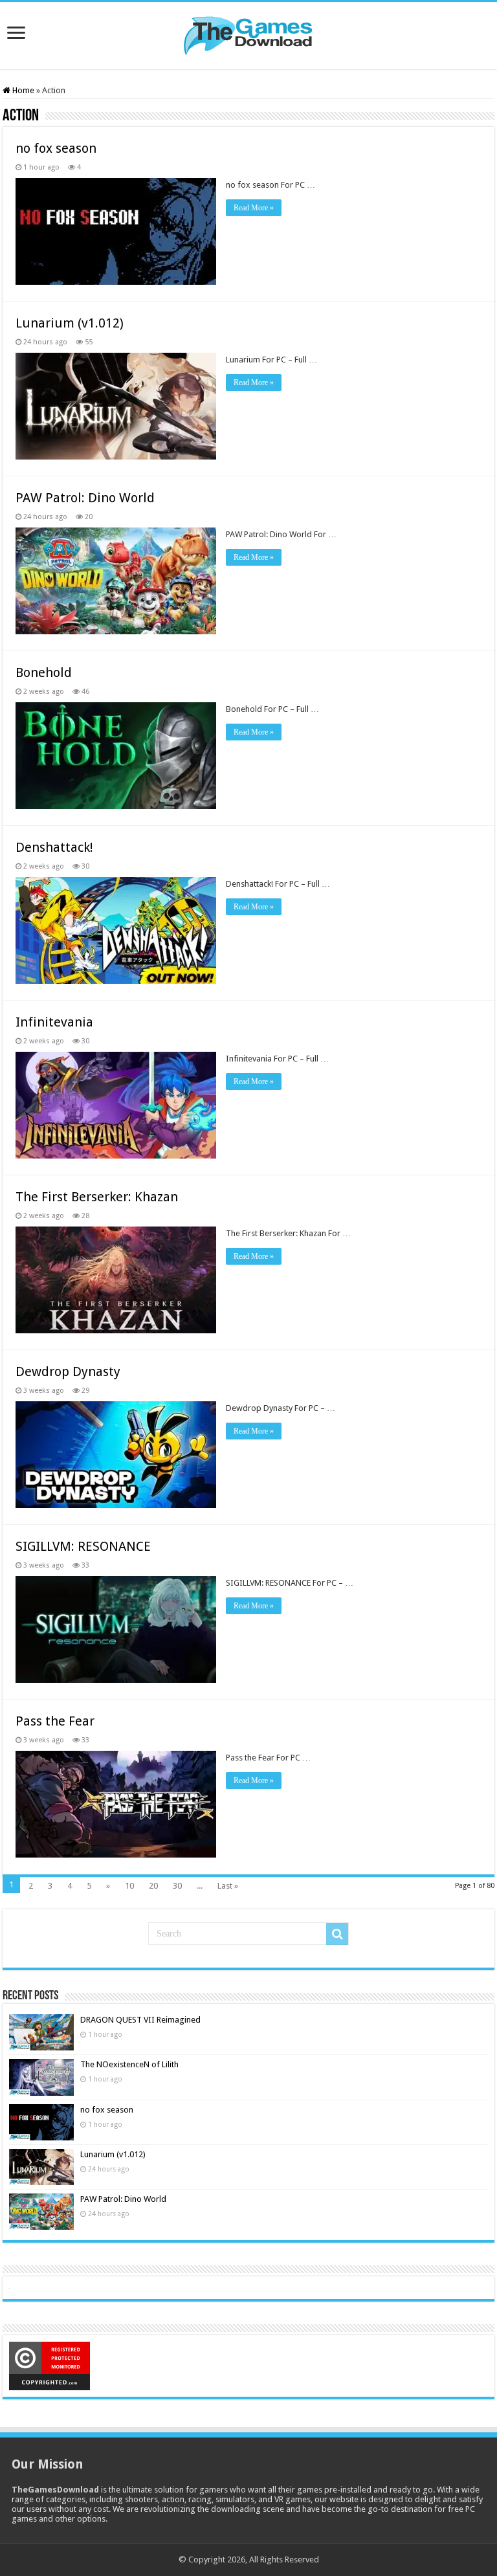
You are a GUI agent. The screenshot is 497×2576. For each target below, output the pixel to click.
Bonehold (44, 672)
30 (177, 1886)
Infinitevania (54, 1022)
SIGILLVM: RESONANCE (83, 1546)
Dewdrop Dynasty (68, 1371)
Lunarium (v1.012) (70, 323)
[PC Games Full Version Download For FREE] (248, 33)
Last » (228, 1886)
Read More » (254, 208)
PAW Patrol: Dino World (85, 498)
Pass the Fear (55, 1721)
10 (129, 1886)
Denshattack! (54, 847)
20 (153, 1886)
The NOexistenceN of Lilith (129, 2064)
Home (22, 90)
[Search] (337, 1934)
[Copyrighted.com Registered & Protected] (50, 2365)
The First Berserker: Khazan (97, 1197)
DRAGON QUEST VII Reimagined (140, 2020)
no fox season (56, 148)
